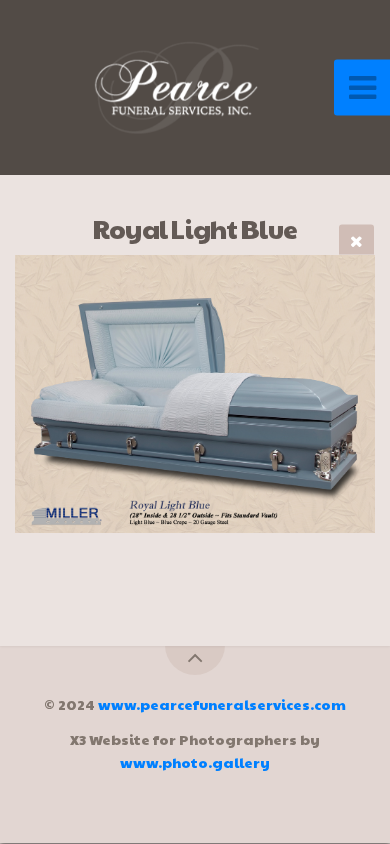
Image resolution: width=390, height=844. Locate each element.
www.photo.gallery (195, 762)
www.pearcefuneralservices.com (222, 704)
